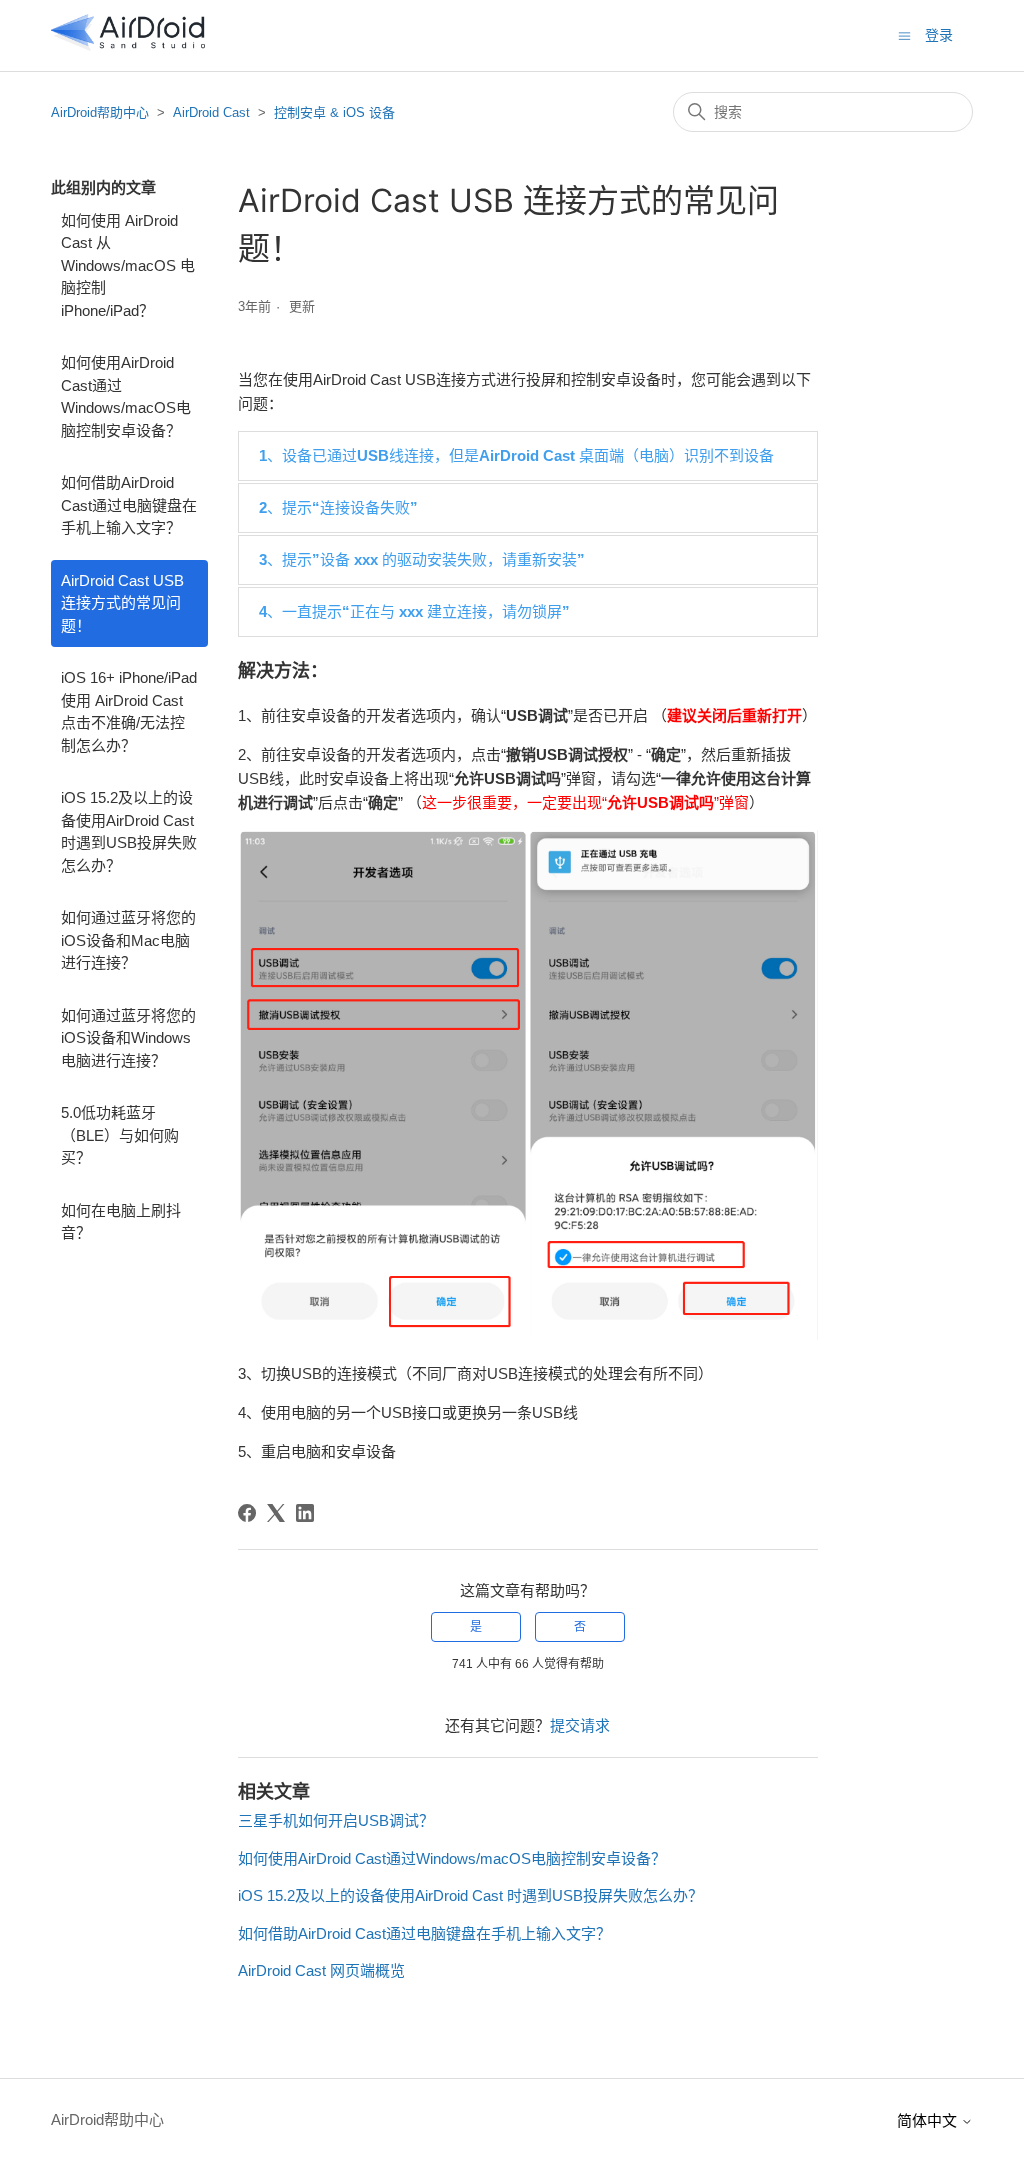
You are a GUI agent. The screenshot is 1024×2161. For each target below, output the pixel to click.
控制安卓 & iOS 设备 (334, 112)
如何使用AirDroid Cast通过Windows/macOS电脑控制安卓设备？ (126, 396)
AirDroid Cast (211, 112)
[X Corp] (276, 1513)
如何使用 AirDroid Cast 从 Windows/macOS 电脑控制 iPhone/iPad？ (128, 265)
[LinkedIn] (305, 1513)
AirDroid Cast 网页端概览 (321, 1970)
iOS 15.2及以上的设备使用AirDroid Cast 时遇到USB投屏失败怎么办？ (129, 831)
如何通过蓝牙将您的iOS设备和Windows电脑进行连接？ (128, 1038)
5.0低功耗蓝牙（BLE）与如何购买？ (120, 1135)
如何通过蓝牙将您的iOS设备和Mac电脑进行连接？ (128, 940)
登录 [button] (939, 35)
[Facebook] (247, 1513)
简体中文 (929, 2120)
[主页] (128, 45)
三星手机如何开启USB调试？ (336, 1820)
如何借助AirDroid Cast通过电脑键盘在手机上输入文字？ (129, 505)
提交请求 (580, 1725)
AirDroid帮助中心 (100, 112)
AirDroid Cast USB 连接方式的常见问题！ (122, 603)
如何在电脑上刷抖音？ (121, 1222)
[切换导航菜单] (904, 34)
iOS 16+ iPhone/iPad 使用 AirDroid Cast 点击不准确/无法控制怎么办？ (129, 711)
